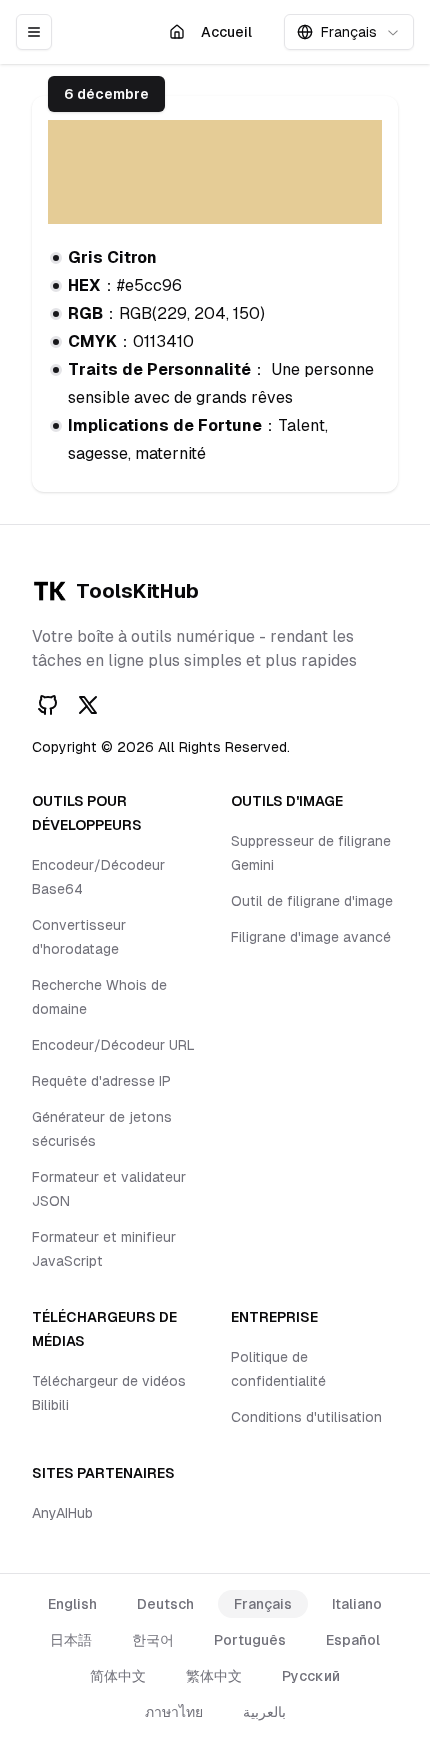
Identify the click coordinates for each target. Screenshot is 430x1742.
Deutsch (165, 1604)
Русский (311, 1676)
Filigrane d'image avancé (311, 937)
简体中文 (118, 1676)
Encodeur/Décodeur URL (113, 1045)
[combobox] (349, 32)
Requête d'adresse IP (101, 1081)
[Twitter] (88, 705)
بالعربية (264, 1712)
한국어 (153, 1640)
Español (353, 1640)
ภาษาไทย (174, 1712)
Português (250, 1640)
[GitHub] (48, 705)
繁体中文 (214, 1676)
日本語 (71, 1640)
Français (263, 1604)
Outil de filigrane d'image (312, 901)
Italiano (357, 1604)
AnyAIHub (62, 1513)
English (72, 1604)
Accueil (231, 37)
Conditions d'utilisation (306, 1417)
